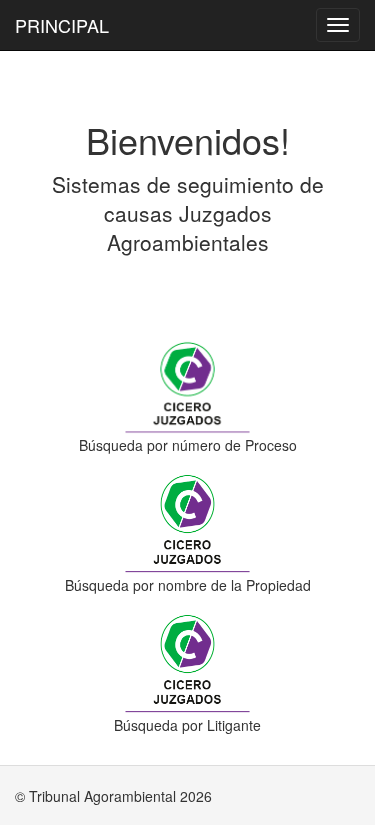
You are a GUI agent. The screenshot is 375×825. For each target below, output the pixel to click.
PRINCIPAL (62, 25)
